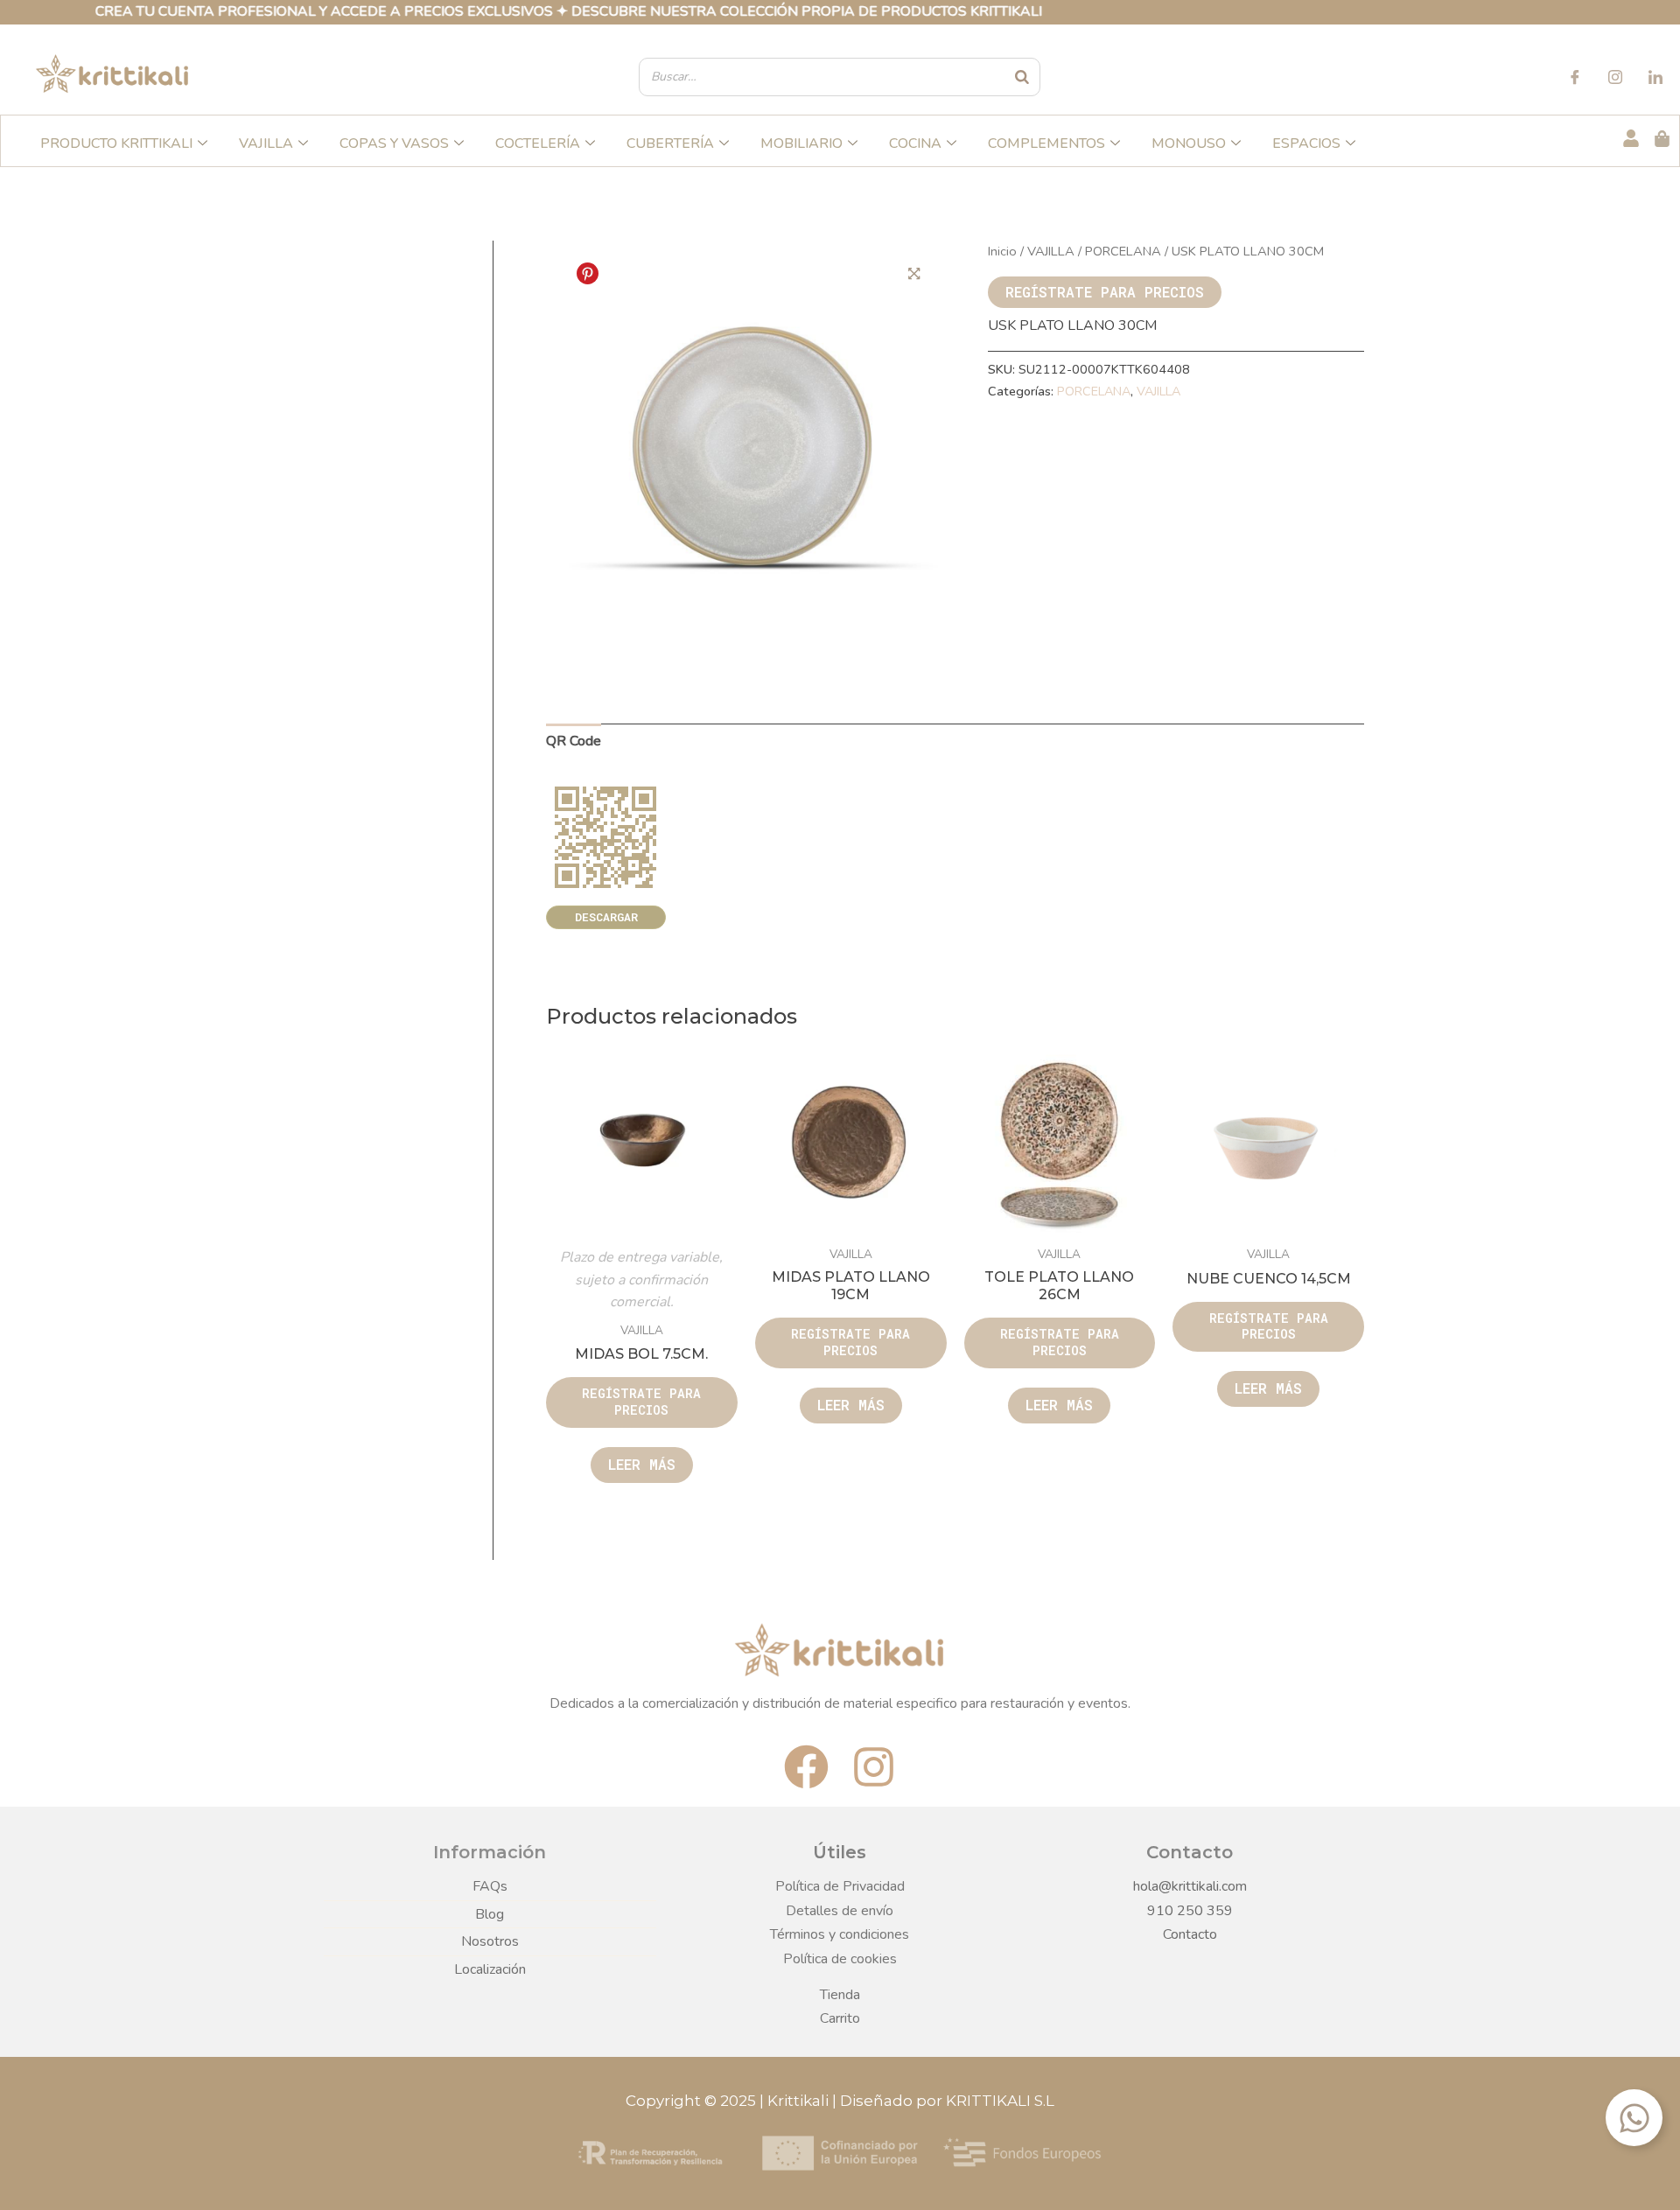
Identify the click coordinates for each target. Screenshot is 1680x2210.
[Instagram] (1615, 80)
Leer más (642, 1464)
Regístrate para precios (1105, 292)
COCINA (915, 143)
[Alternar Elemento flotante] (1634, 2118)
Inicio (1002, 251)
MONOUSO (1189, 143)
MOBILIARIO (801, 143)
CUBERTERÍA (670, 143)
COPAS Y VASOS (394, 143)
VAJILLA (266, 143)
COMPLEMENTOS (1046, 143)
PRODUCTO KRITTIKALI (116, 143)
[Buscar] (1023, 77)
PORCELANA (1123, 251)
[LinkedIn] (1655, 80)
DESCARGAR (606, 917)
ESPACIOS (1306, 143)
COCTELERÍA (538, 143)
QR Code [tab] (574, 741)
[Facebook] (1575, 80)
